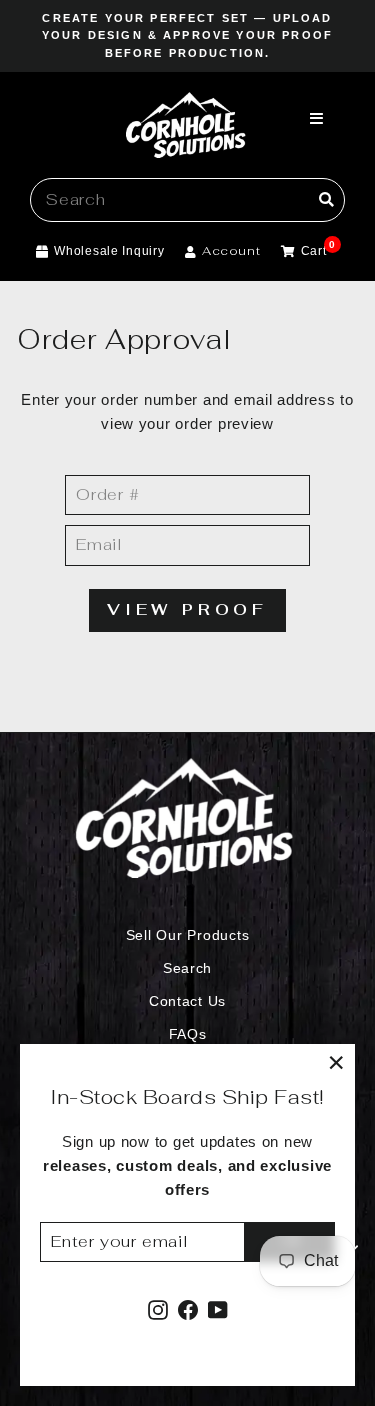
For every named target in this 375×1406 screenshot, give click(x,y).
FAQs (188, 1034)
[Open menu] (317, 120)
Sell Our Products (188, 935)
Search (187, 968)
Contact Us (187, 1001)
